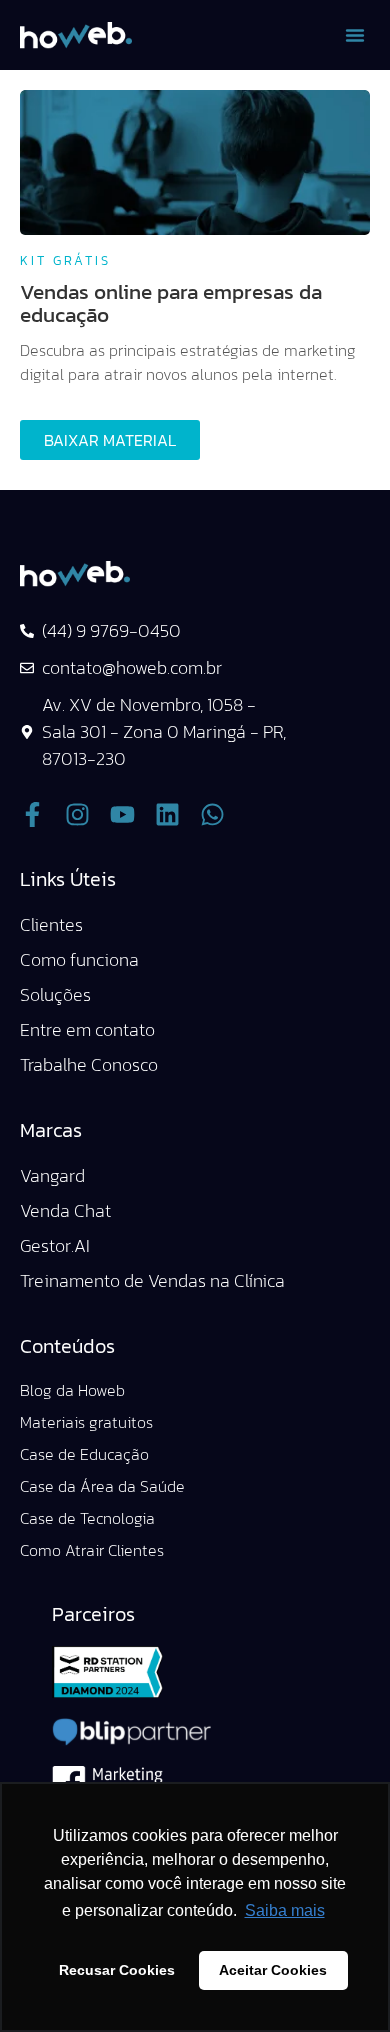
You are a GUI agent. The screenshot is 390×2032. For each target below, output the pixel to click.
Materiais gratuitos (86, 1422)
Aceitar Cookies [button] (273, 1970)
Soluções (55, 994)
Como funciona (79, 959)
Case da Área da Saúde (102, 1486)
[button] (355, 35)
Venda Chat (65, 1210)
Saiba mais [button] (285, 1910)
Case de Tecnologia (87, 1518)
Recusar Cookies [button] (117, 1970)
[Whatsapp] (212, 814)
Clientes (51, 924)
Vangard (52, 1175)
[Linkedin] (167, 814)
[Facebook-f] (32, 814)
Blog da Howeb (72, 1390)
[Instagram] (77, 814)
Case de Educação (84, 1454)
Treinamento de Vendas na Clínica (152, 1280)
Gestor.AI (55, 1245)
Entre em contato (87, 1029)
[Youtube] (122, 814)
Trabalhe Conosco (89, 1064)
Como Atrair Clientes (92, 1550)
